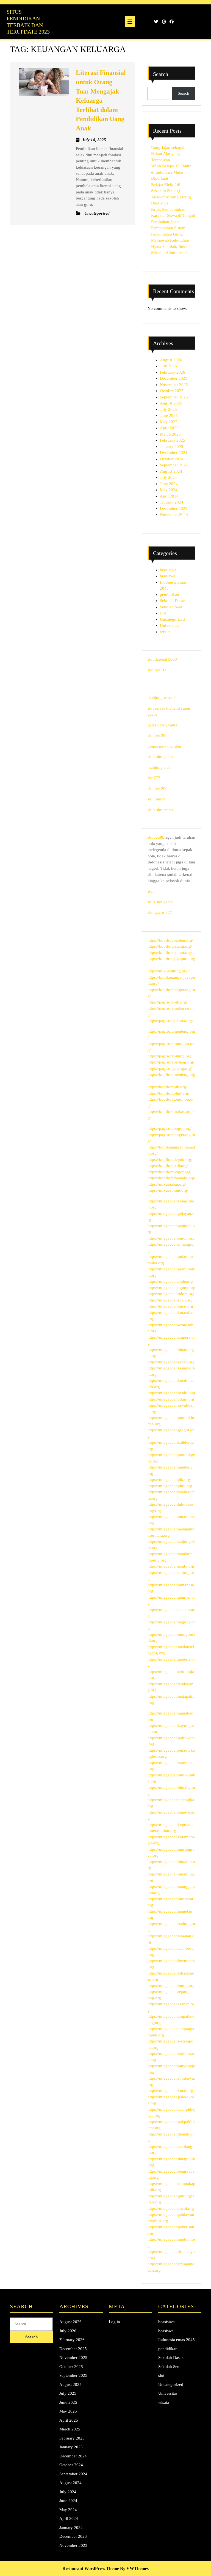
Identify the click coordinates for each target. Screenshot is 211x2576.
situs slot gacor (160, 757)
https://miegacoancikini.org (171, 1399)
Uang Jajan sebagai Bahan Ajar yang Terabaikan (168, 154)
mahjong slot (159, 767)
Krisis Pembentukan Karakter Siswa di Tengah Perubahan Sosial (173, 216)
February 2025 (173, 440)
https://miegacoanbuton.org (171, 1986)
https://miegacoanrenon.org (171, 1238)
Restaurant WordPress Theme (91, 2568)
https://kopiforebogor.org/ (170, 1172)
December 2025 (174, 378)
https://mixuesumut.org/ (168, 1190)
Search (161, 74)
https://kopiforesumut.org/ (170, 953)
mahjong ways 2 (162, 698)
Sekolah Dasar (172, 601)
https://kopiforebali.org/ (168, 1166)
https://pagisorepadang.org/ (171, 1062)
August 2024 (171, 471)
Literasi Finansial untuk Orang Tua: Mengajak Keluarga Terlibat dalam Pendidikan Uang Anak (101, 100)
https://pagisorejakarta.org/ (170, 1021)
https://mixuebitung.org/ (168, 971)
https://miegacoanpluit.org (170, 1486)
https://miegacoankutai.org (170, 2091)
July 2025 (168, 409)
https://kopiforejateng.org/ (170, 946)
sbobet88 (155, 837)
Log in (114, 2322)
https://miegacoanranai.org (170, 1306)
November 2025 (174, 385)
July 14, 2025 (94, 140)
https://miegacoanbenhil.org (171, 1393)
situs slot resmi (160, 810)
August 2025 (171, 403)
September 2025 (174, 397)
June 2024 (169, 484)
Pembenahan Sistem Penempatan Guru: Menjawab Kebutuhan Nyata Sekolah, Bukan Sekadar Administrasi (170, 240)
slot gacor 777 (160, 912)
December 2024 (174, 453)
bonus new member (164, 746)
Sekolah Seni (171, 607)
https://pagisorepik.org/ (167, 1002)
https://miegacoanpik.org (169, 1480)
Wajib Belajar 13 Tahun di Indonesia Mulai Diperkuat (171, 172)
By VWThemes (134, 2568)
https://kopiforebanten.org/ (170, 940)
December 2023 (174, 508)
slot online (156, 799)
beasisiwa (168, 570)
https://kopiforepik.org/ (167, 1087)
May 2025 (169, 422)
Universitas (170, 625)
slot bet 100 (158, 670)
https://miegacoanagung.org (171, 1288)
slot (163, 613)
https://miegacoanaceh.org (170, 1300)
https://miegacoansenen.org (171, 1362)
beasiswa (168, 576)
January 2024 (172, 502)
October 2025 (172, 391)
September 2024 (174, 465)
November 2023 (174, 515)
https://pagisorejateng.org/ (170, 1068)
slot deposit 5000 (162, 659)
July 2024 (168, 477)
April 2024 (169, 496)
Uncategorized (172, 619)
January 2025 (172, 447)
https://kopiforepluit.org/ (168, 1093)
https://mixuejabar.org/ (167, 1184)
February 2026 (173, 372)
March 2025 (170, 434)
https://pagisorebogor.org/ (170, 1128)
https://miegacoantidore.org (171, 1294)
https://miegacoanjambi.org (171, 1566)
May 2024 (169, 490)
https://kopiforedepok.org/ (170, 1160)
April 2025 (169, 428)
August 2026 (171, 360)
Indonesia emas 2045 (177, 2340)
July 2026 (168, 366)
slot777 (154, 778)
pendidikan (170, 595)
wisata (165, 632)
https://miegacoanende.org (170, 1281)
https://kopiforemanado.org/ (171, 1178)
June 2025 (169, 415)
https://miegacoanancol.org (171, 2208)
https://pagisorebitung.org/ (170, 1056)
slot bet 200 (158, 735)
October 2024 (172, 459)
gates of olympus (162, 725)
